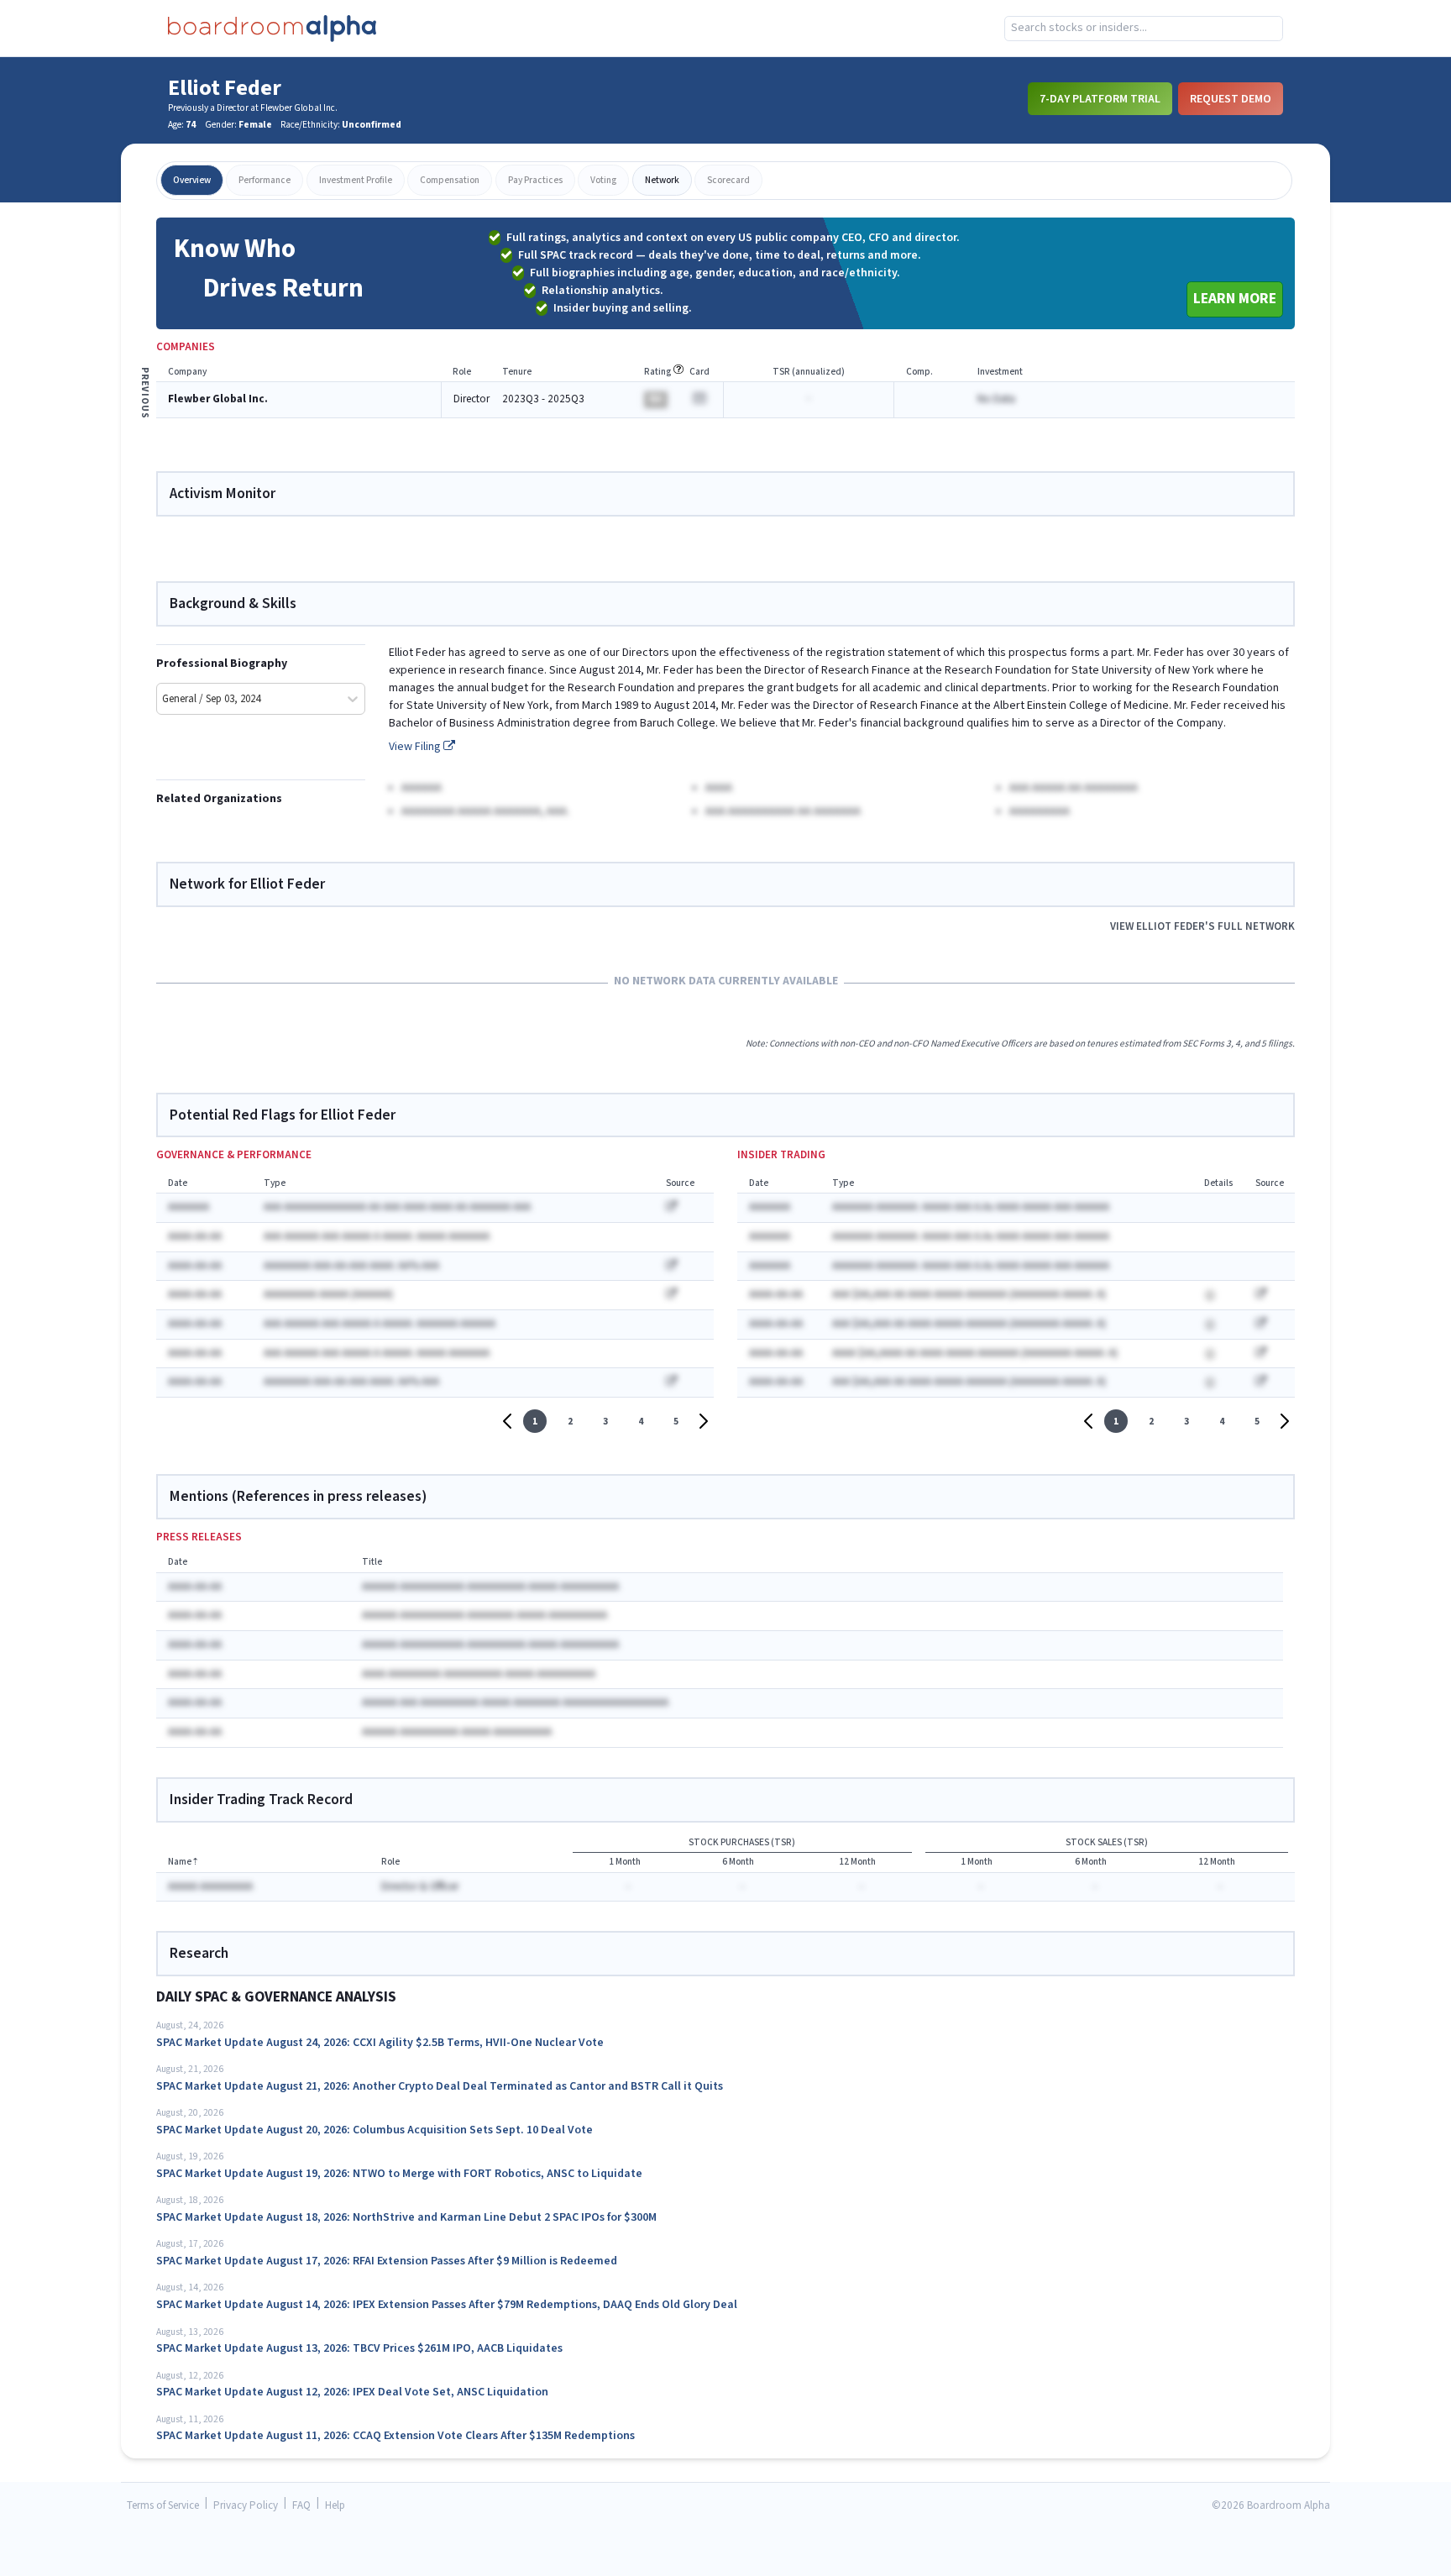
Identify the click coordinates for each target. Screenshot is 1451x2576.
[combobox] (1144, 29)
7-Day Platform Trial (1100, 98)
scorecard (728, 180)
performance (265, 180)
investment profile (356, 180)
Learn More (1235, 299)
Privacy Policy (246, 2506)
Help (335, 2506)
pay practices (535, 180)
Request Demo (1231, 98)
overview (192, 180)
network (662, 180)
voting (603, 180)
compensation (450, 180)
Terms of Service (163, 2506)
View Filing (416, 747)
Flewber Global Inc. (218, 399)
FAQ (301, 2506)
